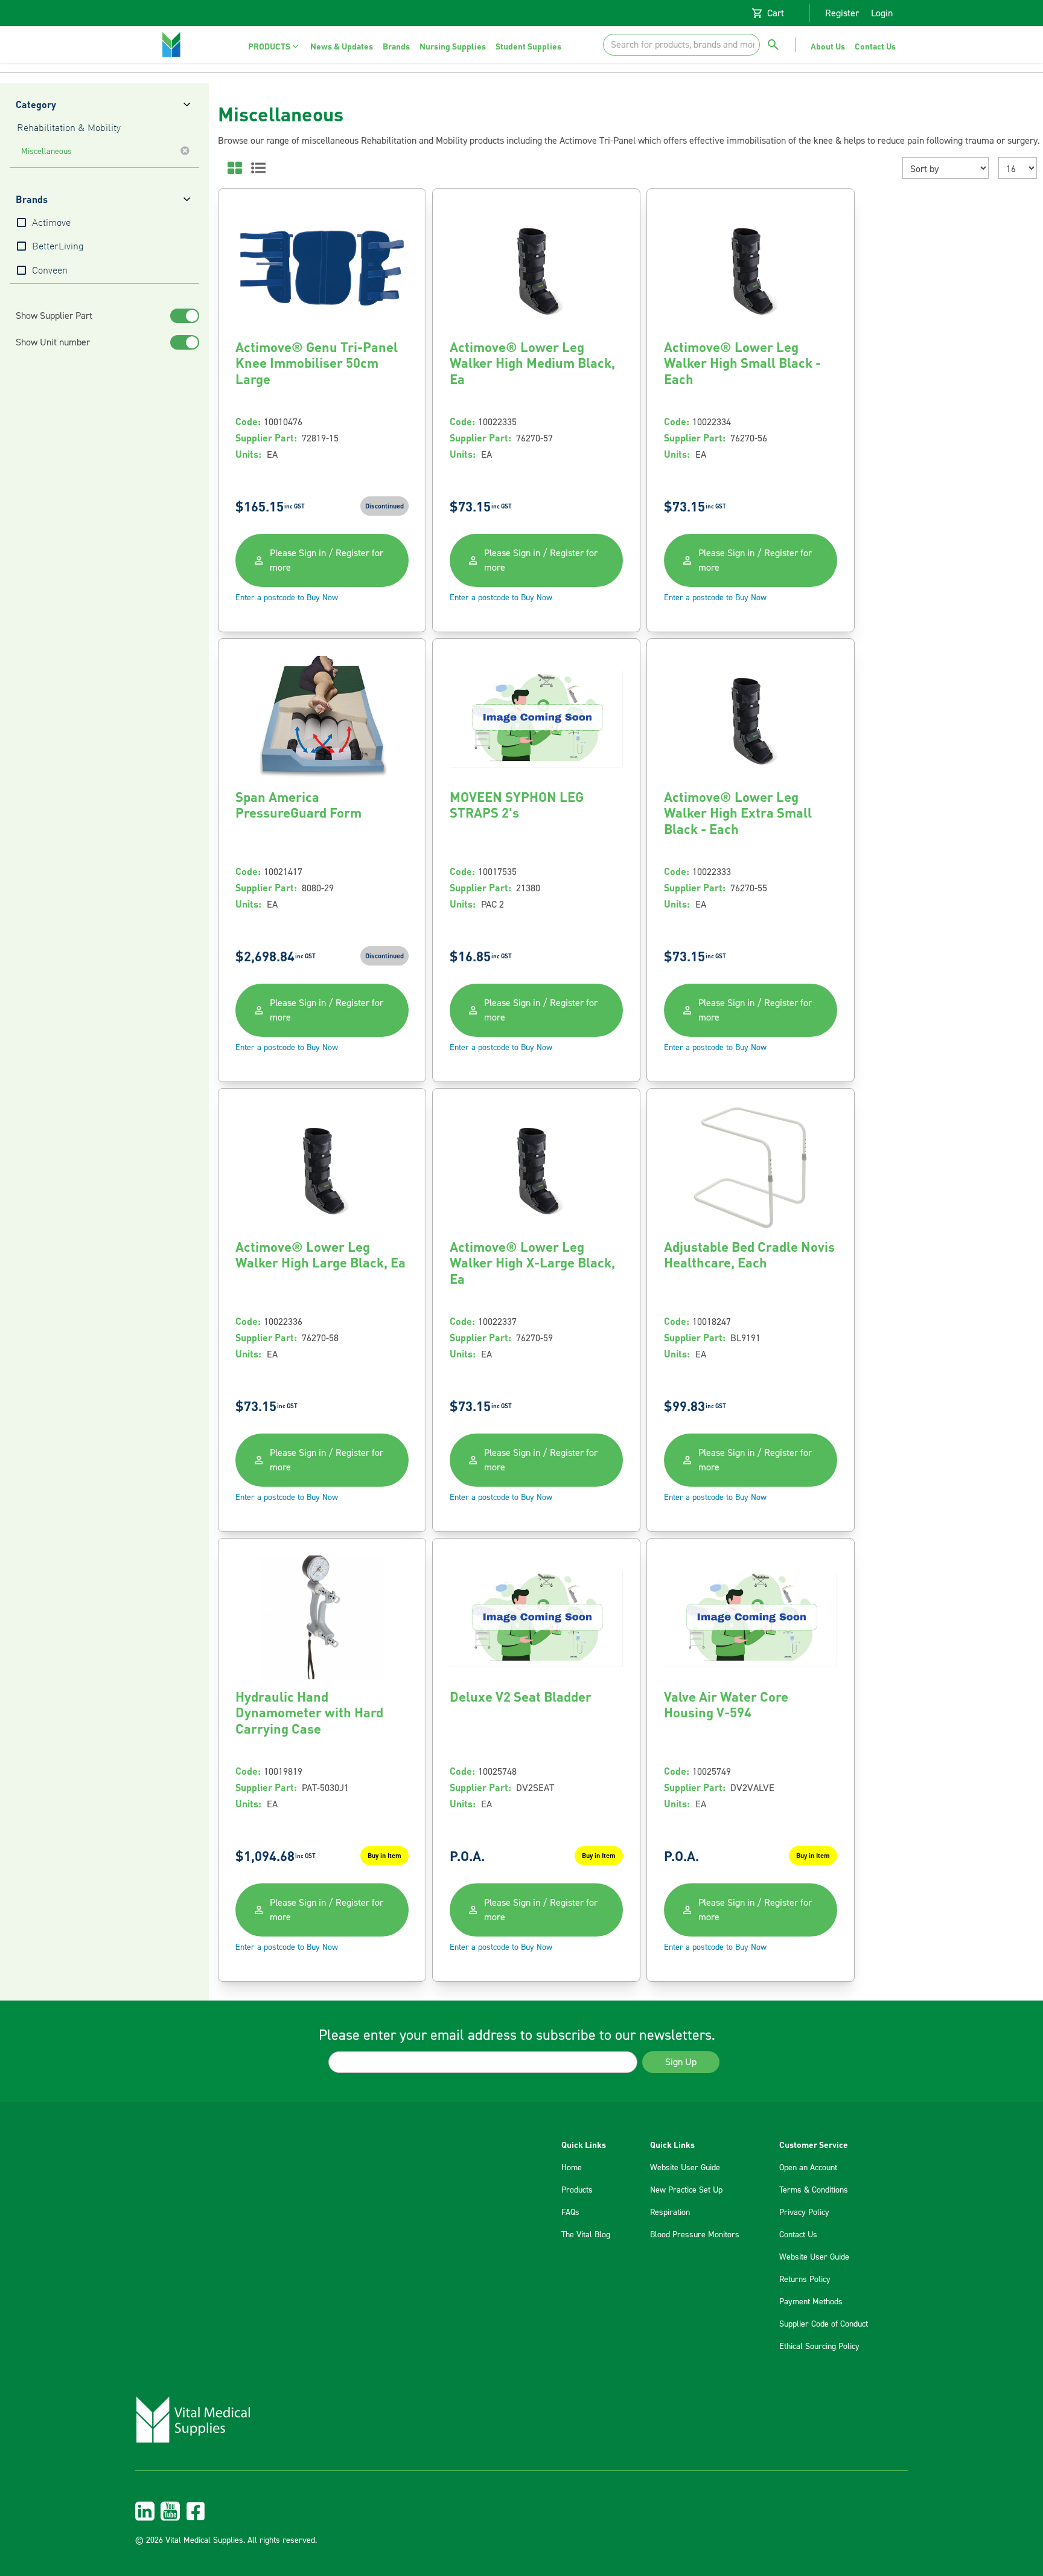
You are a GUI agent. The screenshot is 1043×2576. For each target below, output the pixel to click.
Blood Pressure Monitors (695, 2235)
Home (572, 2168)
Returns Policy (805, 2280)
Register (842, 13)
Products (577, 2190)
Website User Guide (685, 2168)
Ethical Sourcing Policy (819, 2347)
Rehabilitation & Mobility (69, 129)
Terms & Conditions (814, 2190)
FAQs (570, 2212)
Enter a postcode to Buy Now (287, 598)
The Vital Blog (586, 2235)
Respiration (670, 2212)
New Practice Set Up (686, 2190)
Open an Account (808, 2168)
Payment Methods (811, 2302)
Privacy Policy (804, 2212)
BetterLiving (58, 247)
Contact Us (798, 2235)
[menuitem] (274, 46)
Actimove (51, 223)
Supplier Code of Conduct (824, 2324)
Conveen (50, 271)
